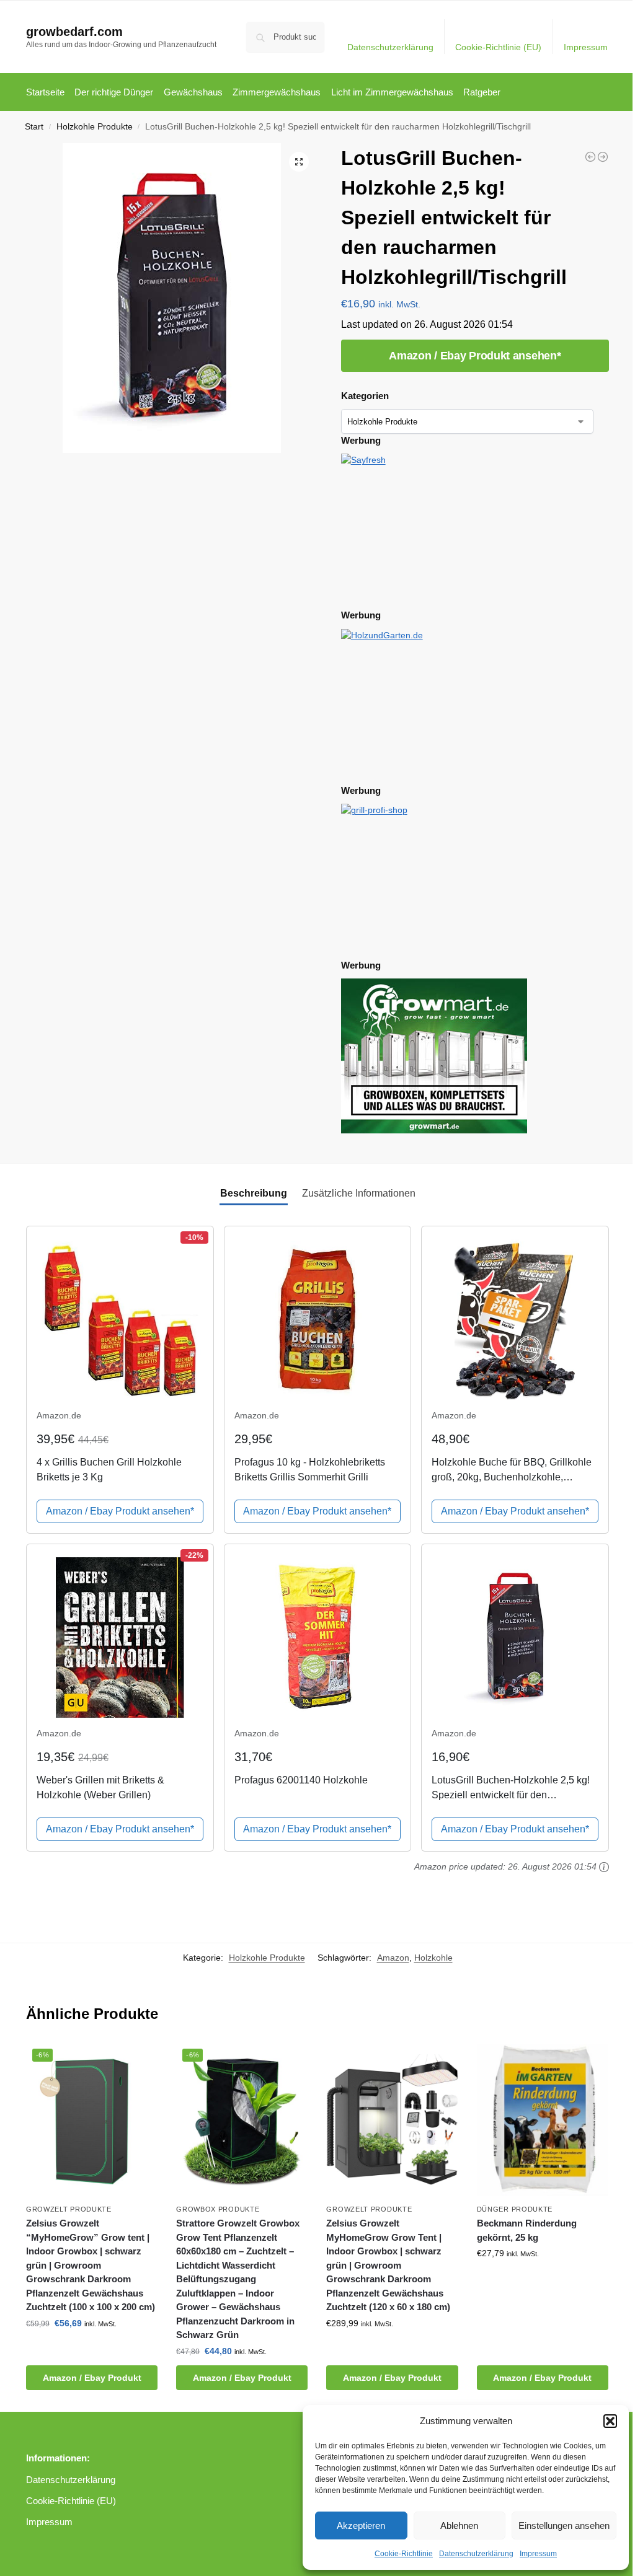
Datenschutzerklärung (476, 2554)
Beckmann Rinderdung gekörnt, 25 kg (527, 2230)
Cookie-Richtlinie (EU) (498, 47)
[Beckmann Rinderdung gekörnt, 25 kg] (543, 2120)
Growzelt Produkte (69, 2209)
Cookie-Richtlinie (404, 2554)
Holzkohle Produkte (95, 127)
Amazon (393, 1958)
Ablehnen (459, 2525)
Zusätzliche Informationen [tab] (359, 1193)
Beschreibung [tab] (254, 1193)
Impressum (538, 2554)
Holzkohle (433, 1958)
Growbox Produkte (218, 2209)
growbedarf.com (74, 32)
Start (34, 127)
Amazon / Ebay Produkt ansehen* (475, 356)
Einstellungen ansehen (564, 2525)
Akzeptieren (361, 2525)
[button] (610, 2421)
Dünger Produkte (515, 2209)
